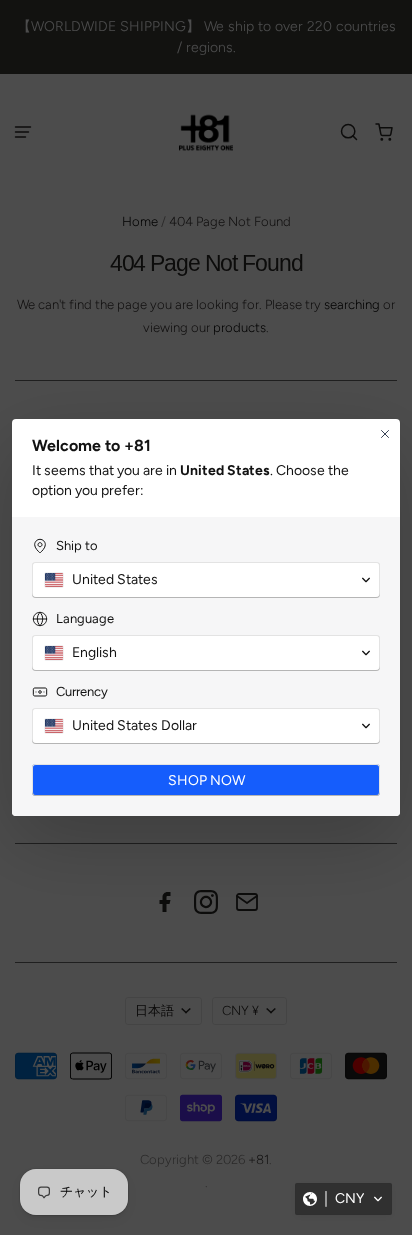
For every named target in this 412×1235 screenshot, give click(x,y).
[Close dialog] (385, 434)
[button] (343, 1199)
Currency (82, 691)
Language (85, 618)
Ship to (77, 545)
